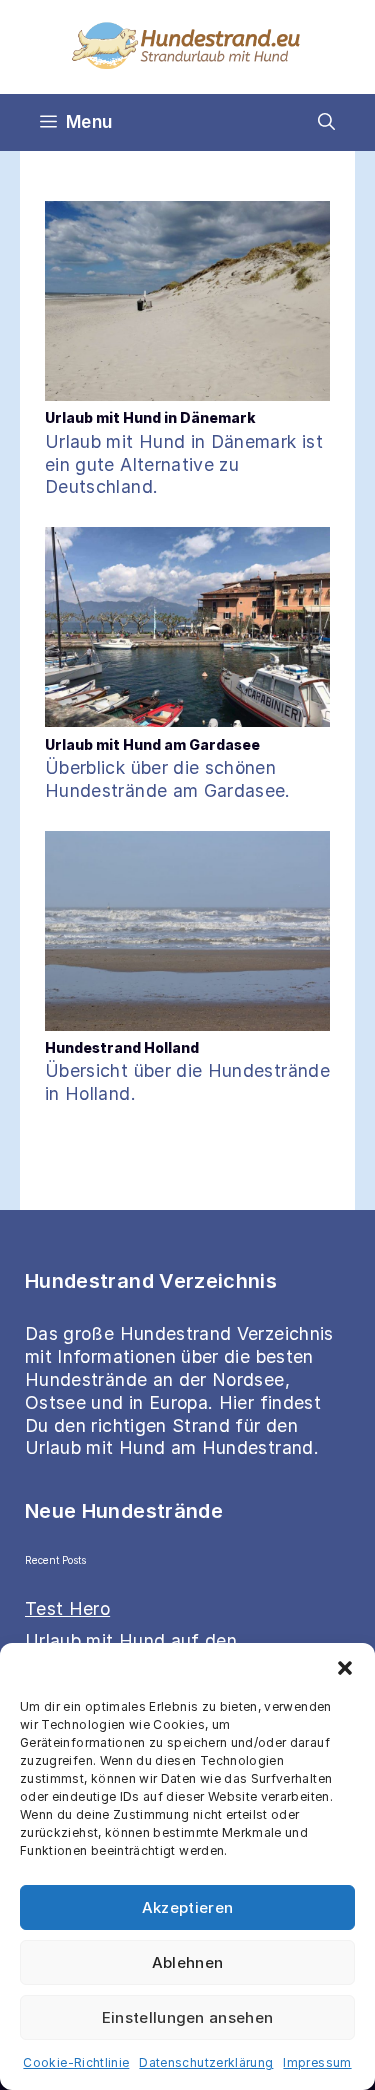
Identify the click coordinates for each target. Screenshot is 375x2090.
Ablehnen (187, 1962)
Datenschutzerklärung (206, 2062)
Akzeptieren (187, 1907)
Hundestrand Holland (122, 1047)
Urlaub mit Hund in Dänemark (150, 417)
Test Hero (67, 1608)
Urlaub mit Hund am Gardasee (152, 744)
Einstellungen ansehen (187, 2017)
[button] (345, 1668)
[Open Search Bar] (326, 122)
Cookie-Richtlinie (76, 2062)
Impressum (317, 2062)
